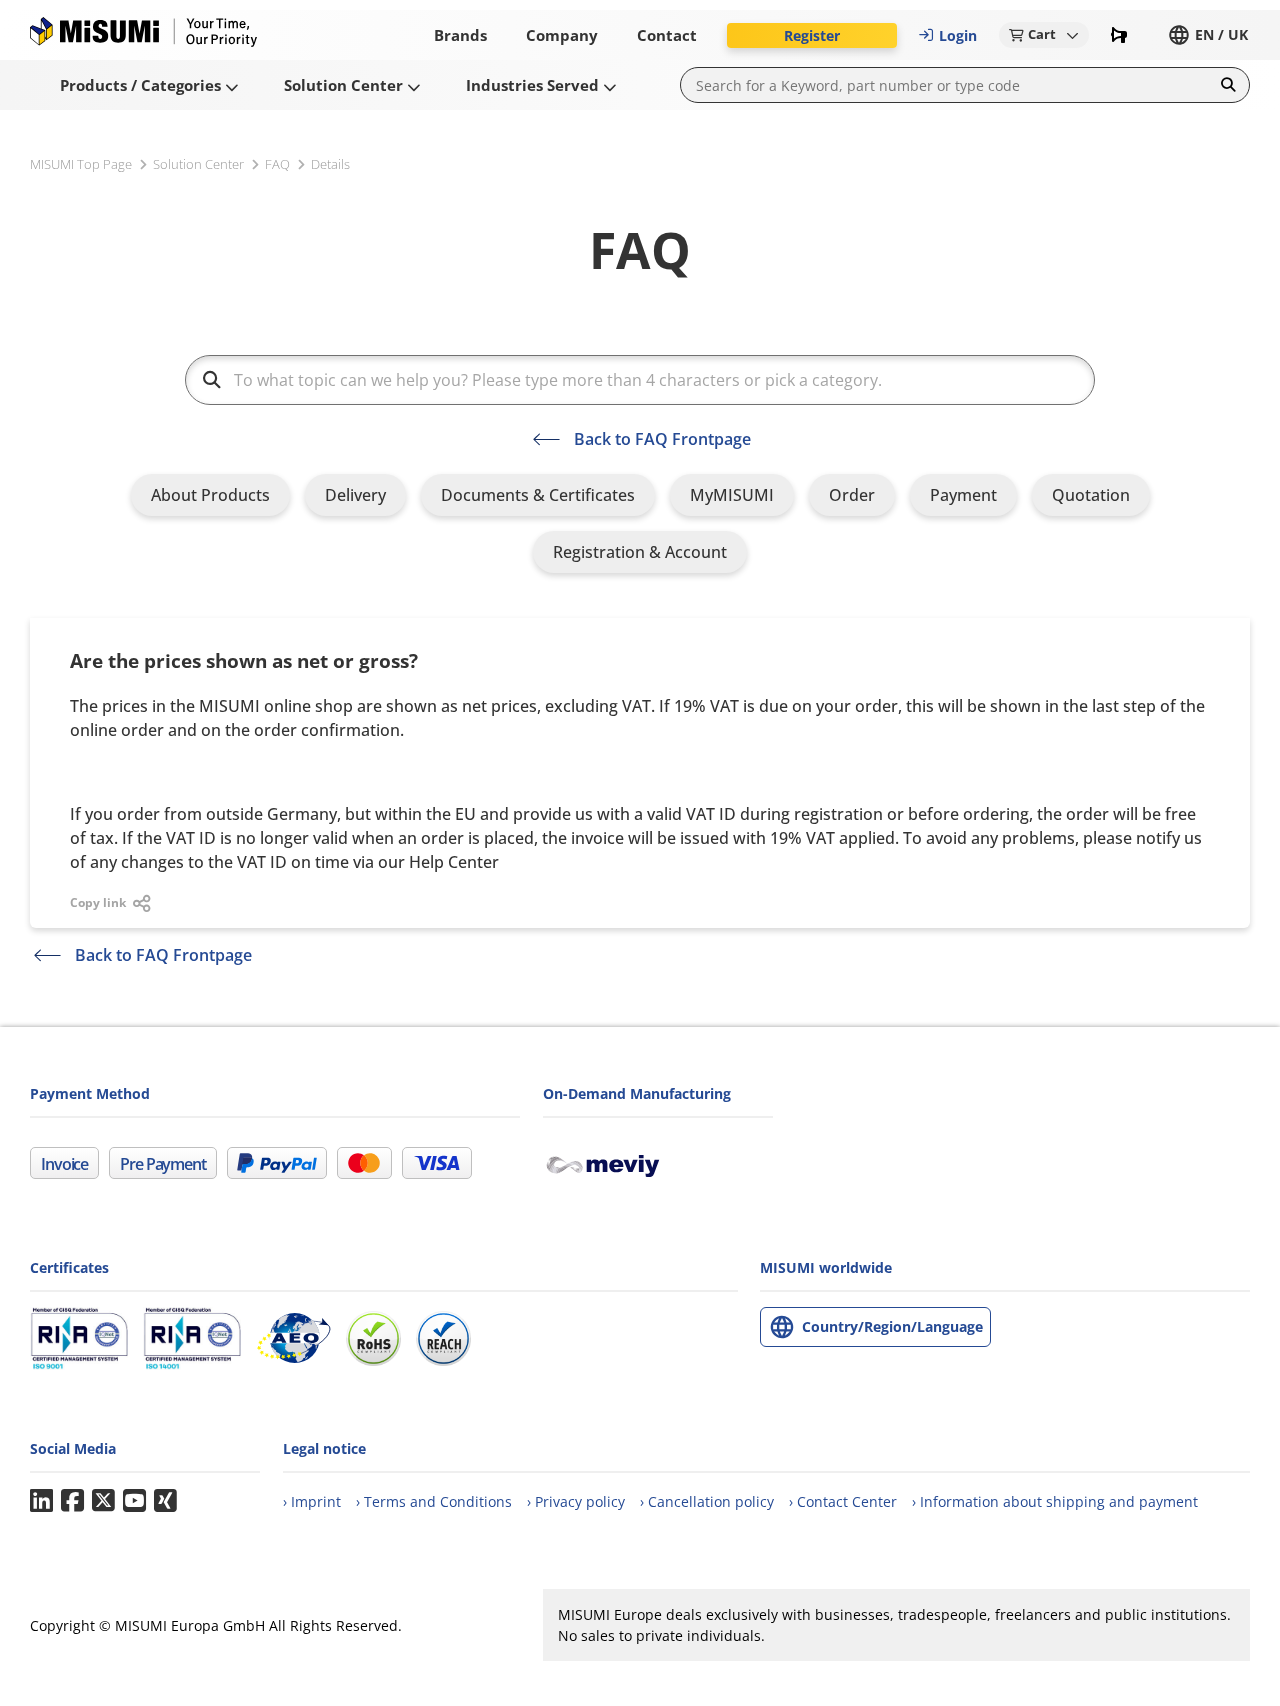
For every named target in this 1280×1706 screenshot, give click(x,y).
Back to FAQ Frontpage (662, 439)
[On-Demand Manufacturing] (610, 1163)
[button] (812, 35)
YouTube (134, 1501)
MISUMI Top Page (81, 164)
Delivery (355, 495)
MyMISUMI (732, 495)
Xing (165, 1501)
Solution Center (198, 164)
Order (852, 495)
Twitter (103, 1501)
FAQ (277, 164)
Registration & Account (640, 552)
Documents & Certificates (538, 495)
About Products (210, 495)
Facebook (72, 1501)
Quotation (1091, 495)
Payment (963, 495)
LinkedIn (41, 1501)
